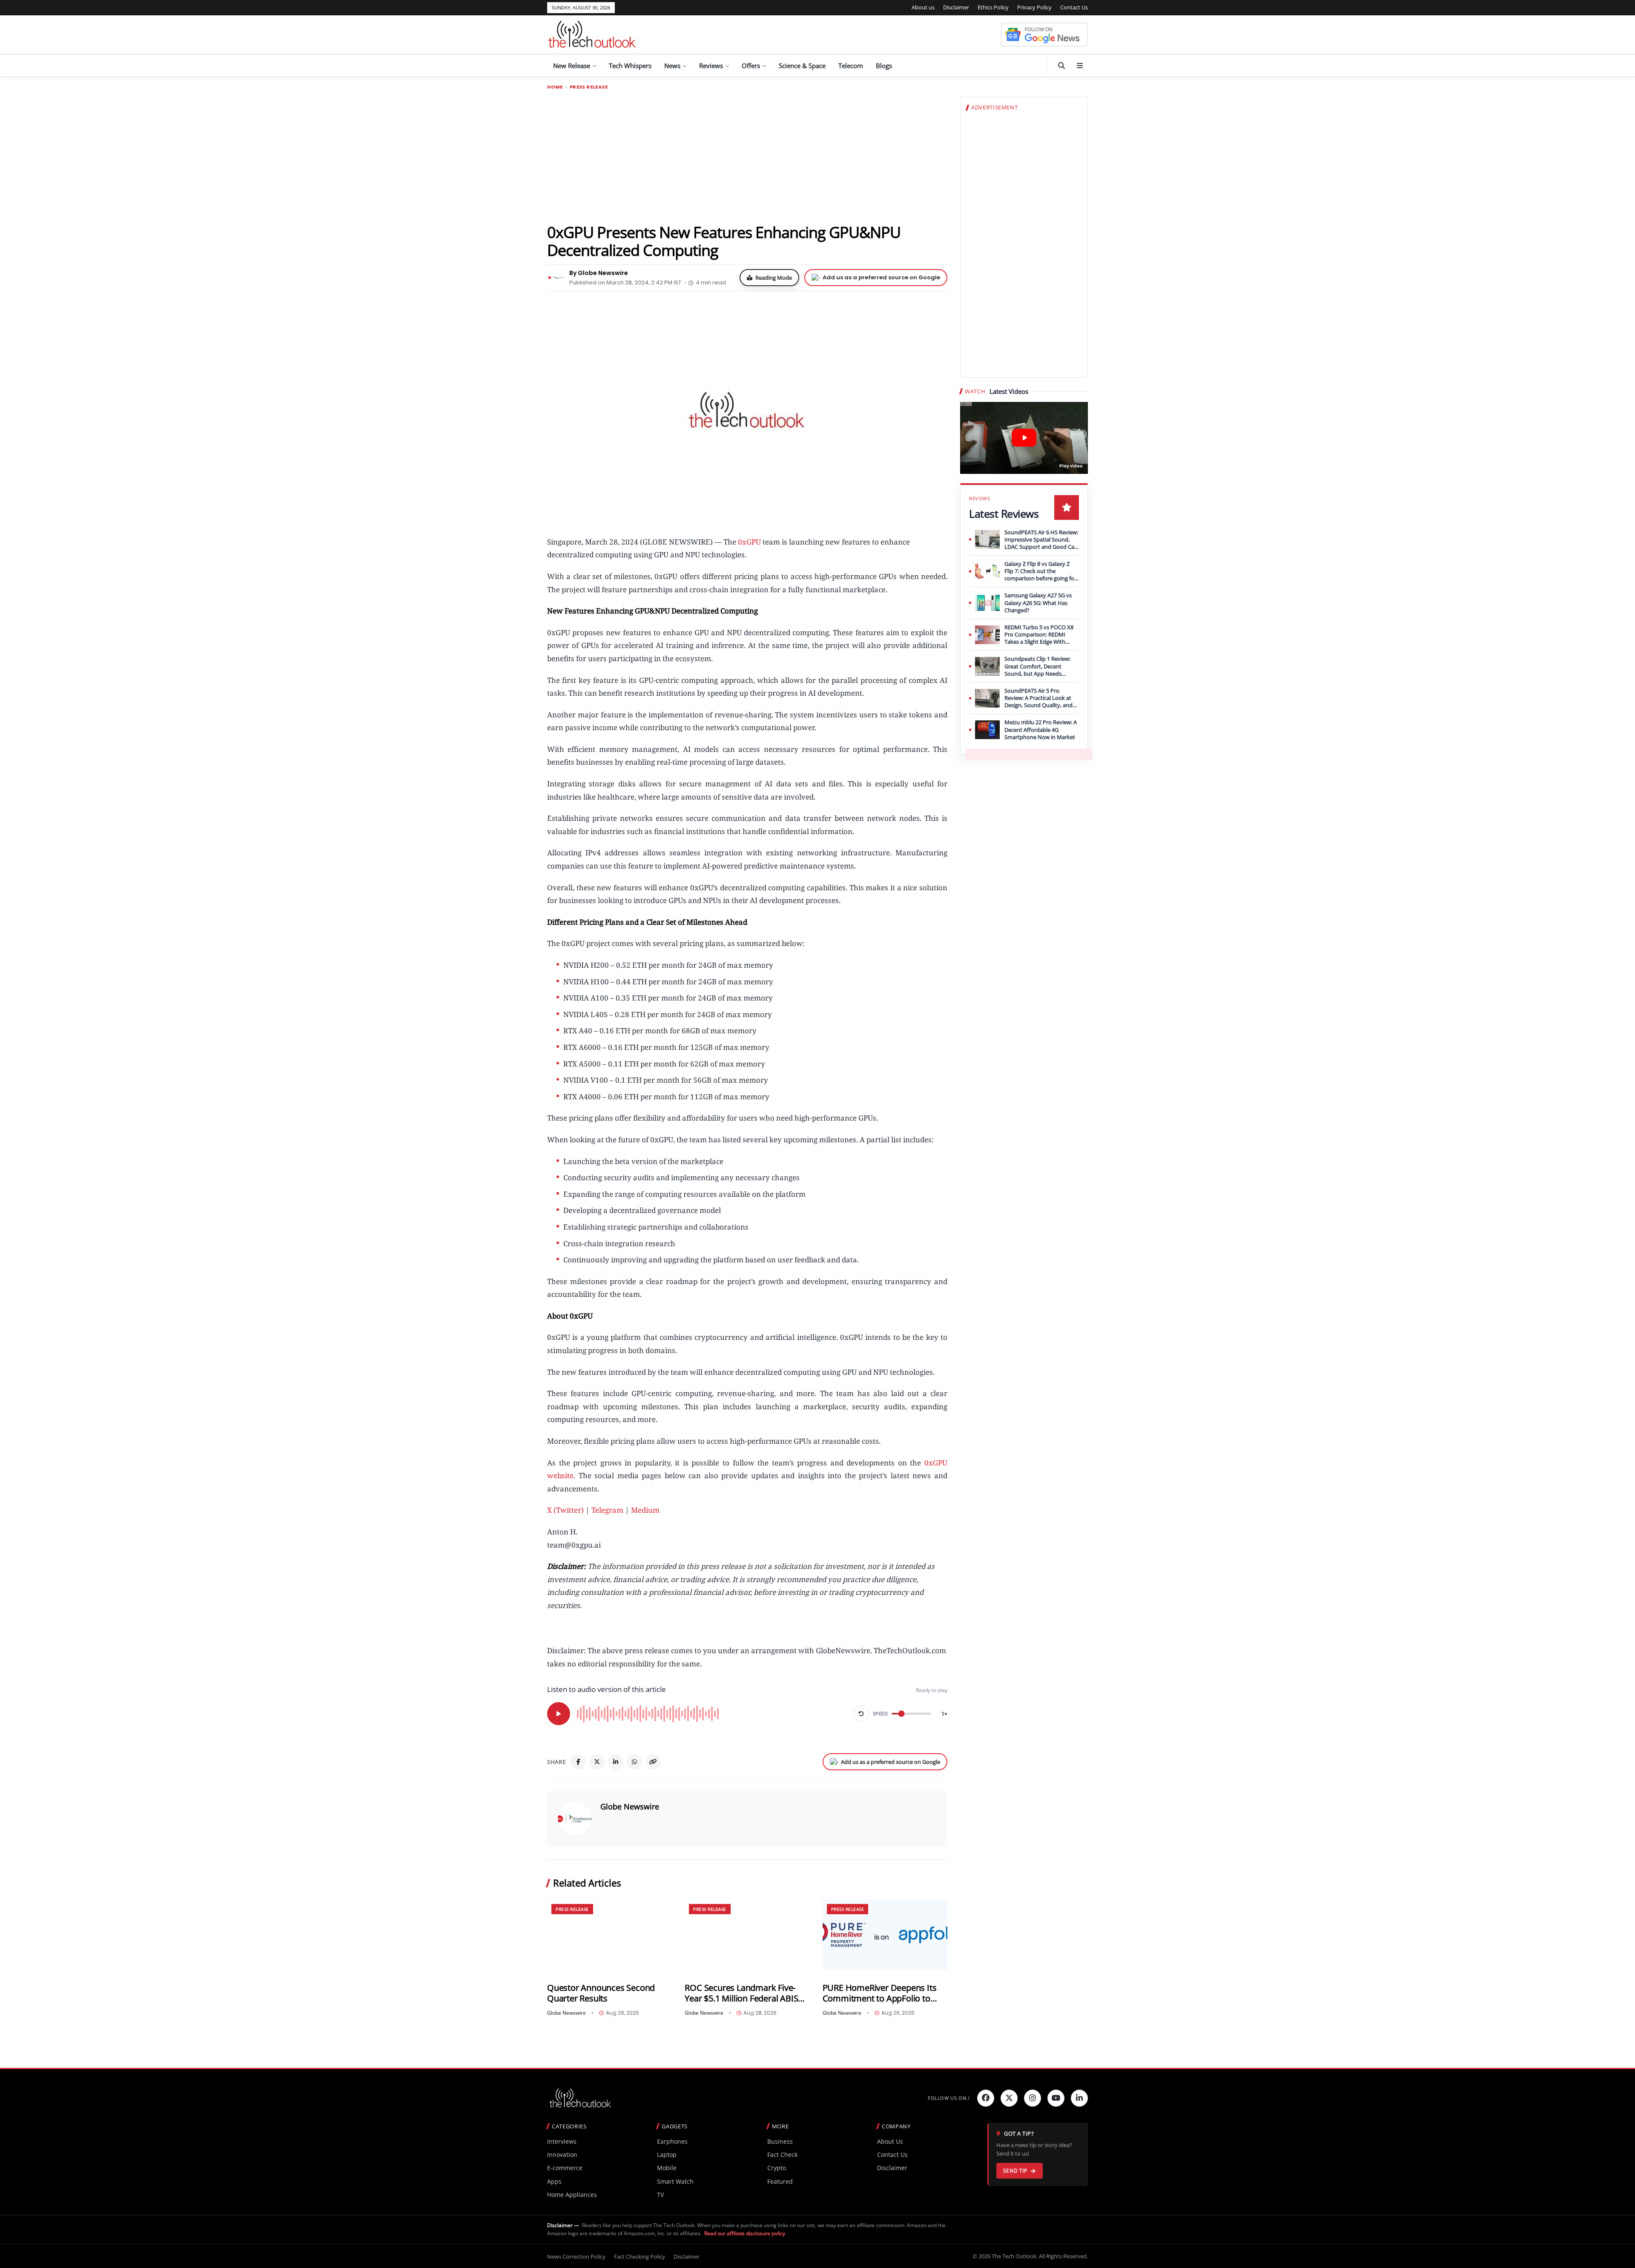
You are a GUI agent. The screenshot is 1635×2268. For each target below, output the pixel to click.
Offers (751, 66)
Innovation (562, 2155)
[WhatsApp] (634, 1762)
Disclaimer (956, 7)
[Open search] (1061, 66)
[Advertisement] (747, 156)
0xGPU (749, 542)
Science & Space (802, 66)
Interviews (562, 2141)
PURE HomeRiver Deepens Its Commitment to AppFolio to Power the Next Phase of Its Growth (880, 1993)
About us (923, 7)
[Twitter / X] (597, 1762)
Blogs (884, 66)
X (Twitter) (565, 1510)
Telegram (607, 1510)
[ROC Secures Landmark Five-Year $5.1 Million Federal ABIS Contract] (747, 1935)
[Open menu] (1080, 66)
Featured (780, 2181)
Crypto (777, 2168)
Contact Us (1074, 7)
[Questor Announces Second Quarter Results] (610, 1935)
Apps (554, 2181)
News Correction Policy (576, 2257)
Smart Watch (675, 2181)
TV (660, 2195)
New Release (572, 66)
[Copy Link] (653, 1762)
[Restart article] (861, 1714)
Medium (645, 1510)
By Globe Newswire (599, 273)
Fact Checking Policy (640, 2257)
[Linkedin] (1079, 2098)
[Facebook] (578, 1762)
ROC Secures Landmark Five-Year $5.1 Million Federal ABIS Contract (741, 1993)
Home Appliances (572, 2195)
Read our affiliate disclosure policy (745, 2233)
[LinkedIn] (616, 1762)
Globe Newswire (630, 1806)
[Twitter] (1009, 2098)
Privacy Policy (1034, 7)
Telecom (851, 66)
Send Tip (1015, 2171)
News (672, 66)
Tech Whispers (630, 66)
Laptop (667, 2155)
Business (780, 2141)
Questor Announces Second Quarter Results (601, 1993)
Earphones (672, 2141)
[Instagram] (1033, 2098)
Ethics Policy (993, 7)
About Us (890, 2141)
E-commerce (565, 2168)
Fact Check (782, 2155)
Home (555, 87)
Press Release (589, 87)
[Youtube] (1056, 2098)
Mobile (667, 2168)
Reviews (711, 66)
